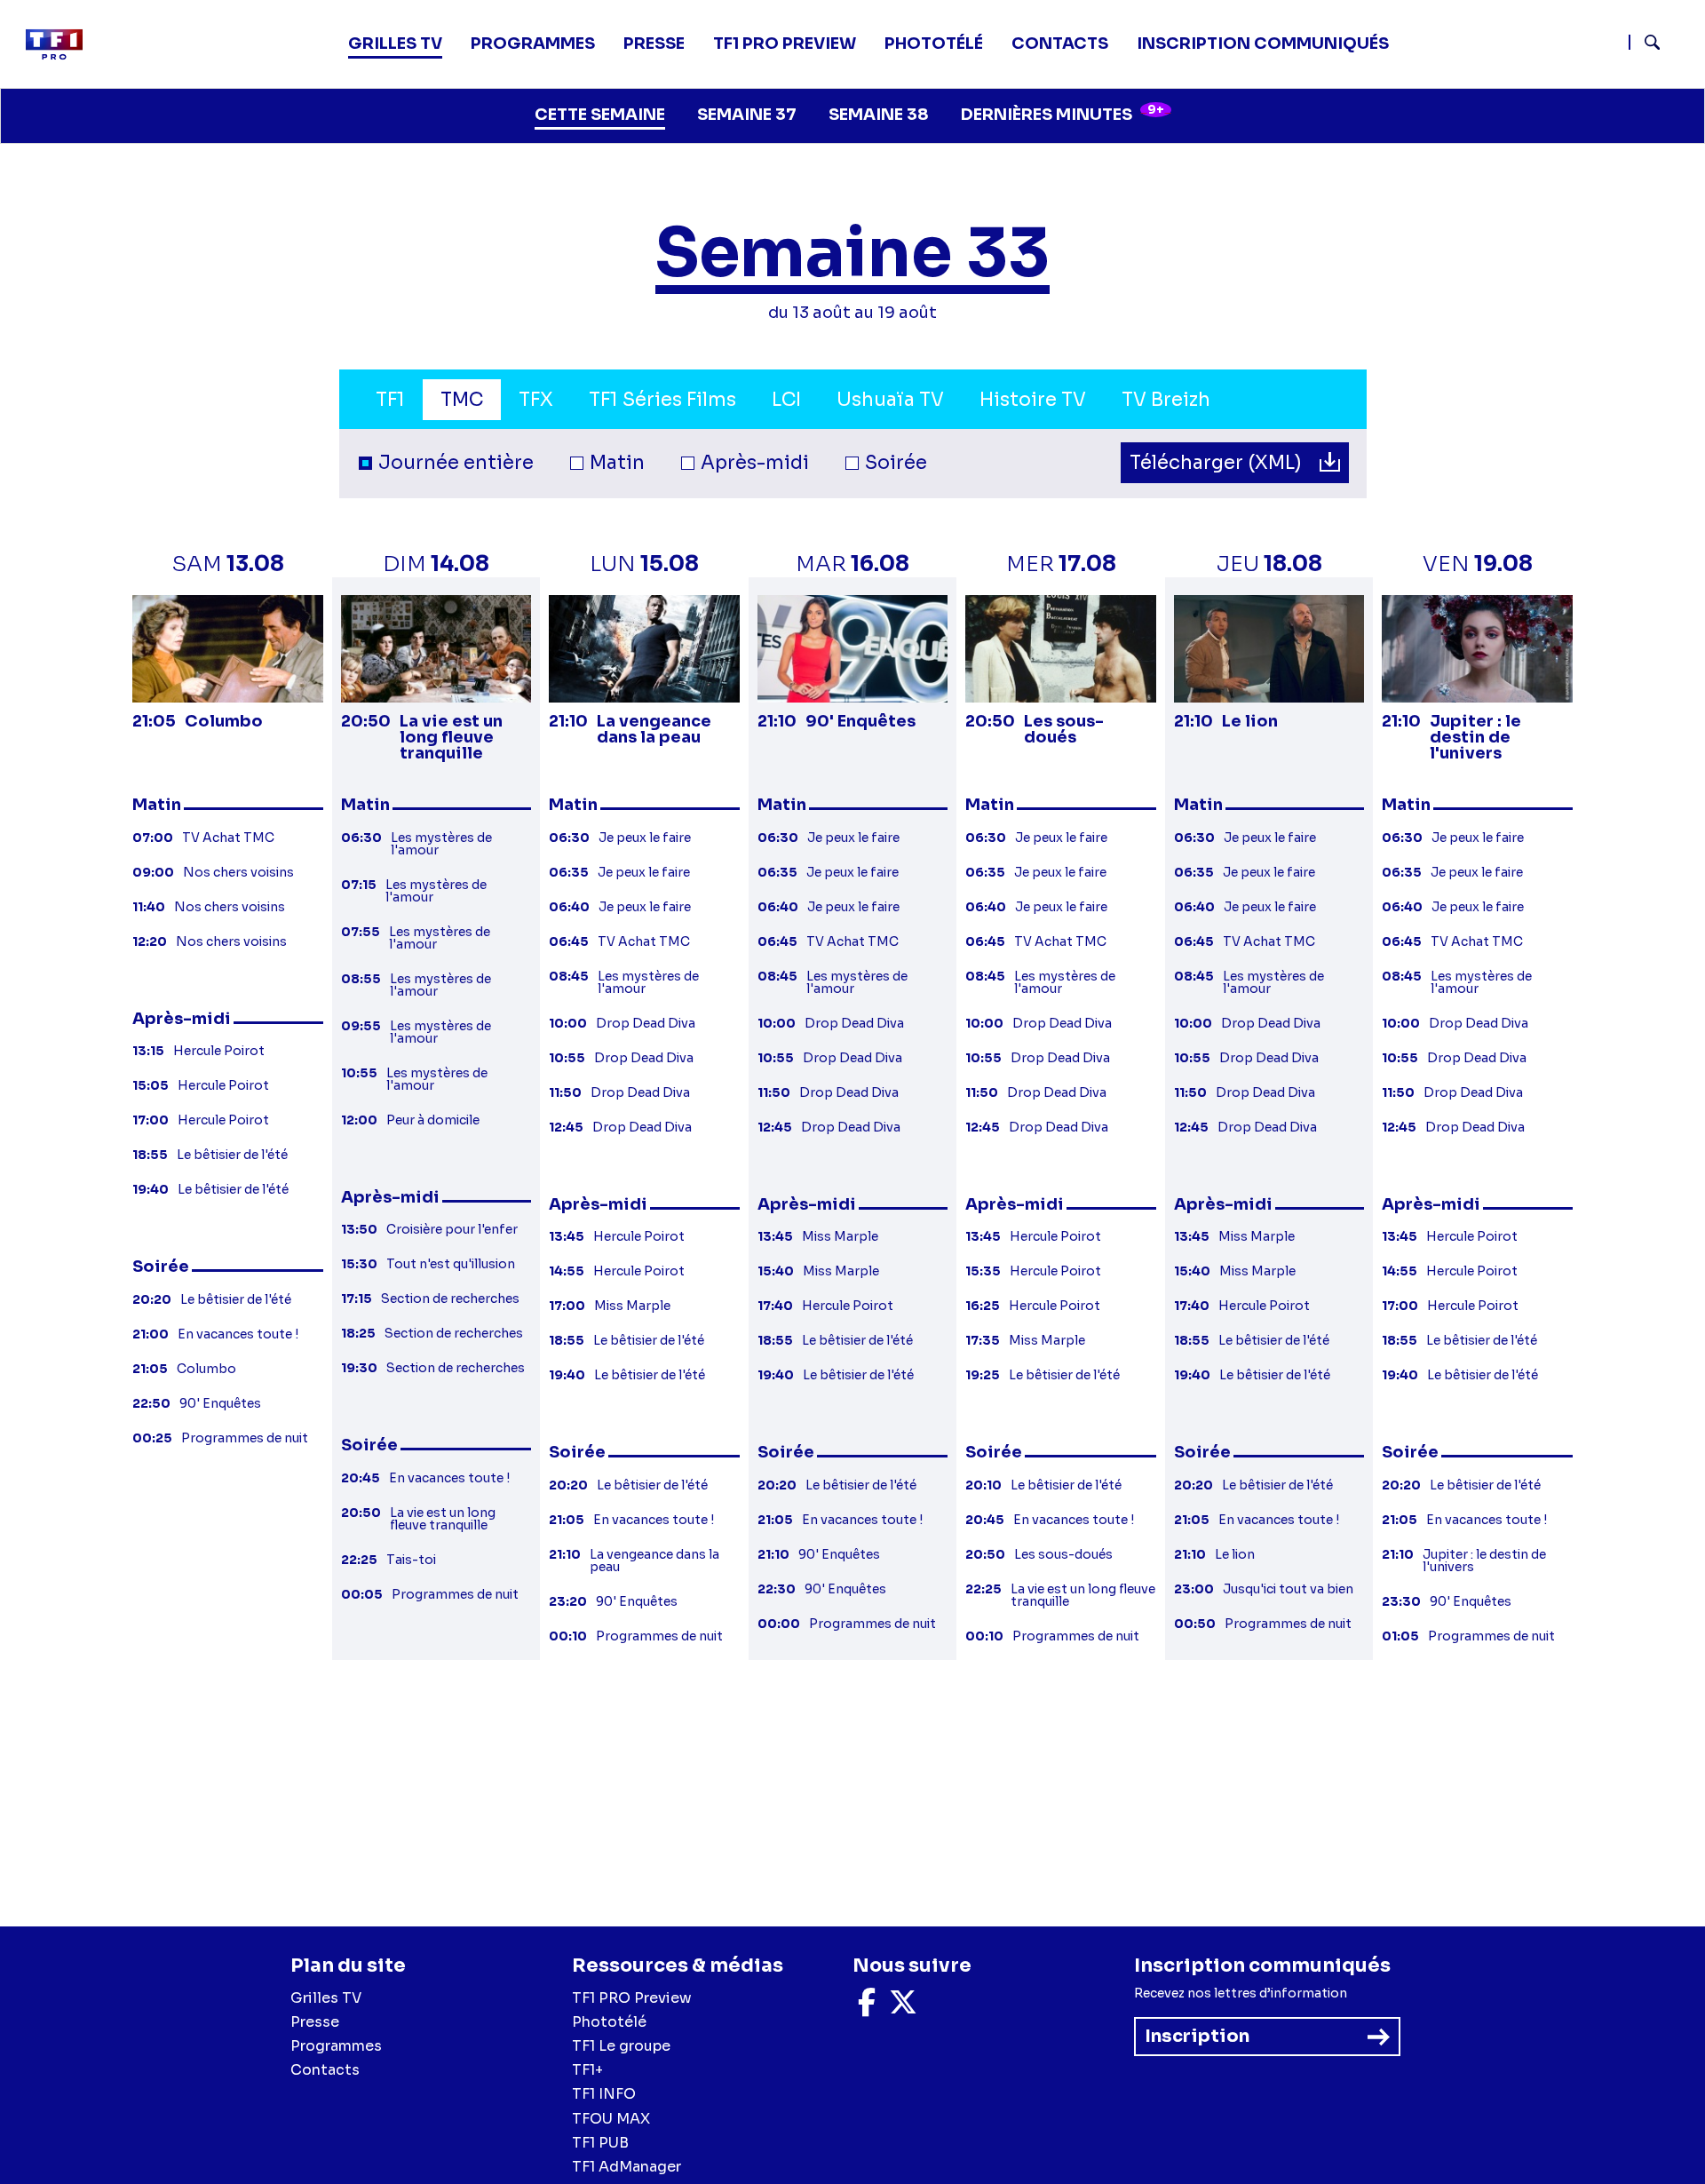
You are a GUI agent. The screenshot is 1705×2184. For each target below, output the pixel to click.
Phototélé (934, 44)
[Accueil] (61, 44)
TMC (462, 400)
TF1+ (587, 2070)
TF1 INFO (604, 2094)
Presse (654, 44)
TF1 (390, 400)
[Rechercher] (1660, 44)
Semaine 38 (879, 115)
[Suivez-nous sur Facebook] (867, 2008)
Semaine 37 (747, 115)
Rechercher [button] (1645, 42)
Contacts (325, 2070)
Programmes (336, 2046)
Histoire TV (1033, 400)
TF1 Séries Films (662, 400)
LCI (786, 400)
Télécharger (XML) (1218, 463)
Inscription (1197, 2036)
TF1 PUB (600, 2143)
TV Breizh (1166, 400)
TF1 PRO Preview (632, 1998)
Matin (617, 463)
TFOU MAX (611, 2119)
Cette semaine (600, 115)
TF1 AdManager (626, 2167)
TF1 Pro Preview (785, 44)
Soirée (896, 463)
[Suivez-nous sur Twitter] (903, 2008)
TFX (536, 400)
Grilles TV (395, 44)
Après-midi (755, 463)
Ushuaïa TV (890, 400)
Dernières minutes (1063, 113)
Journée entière (456, 463)
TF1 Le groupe (621, 2046)
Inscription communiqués (1263, 44)
